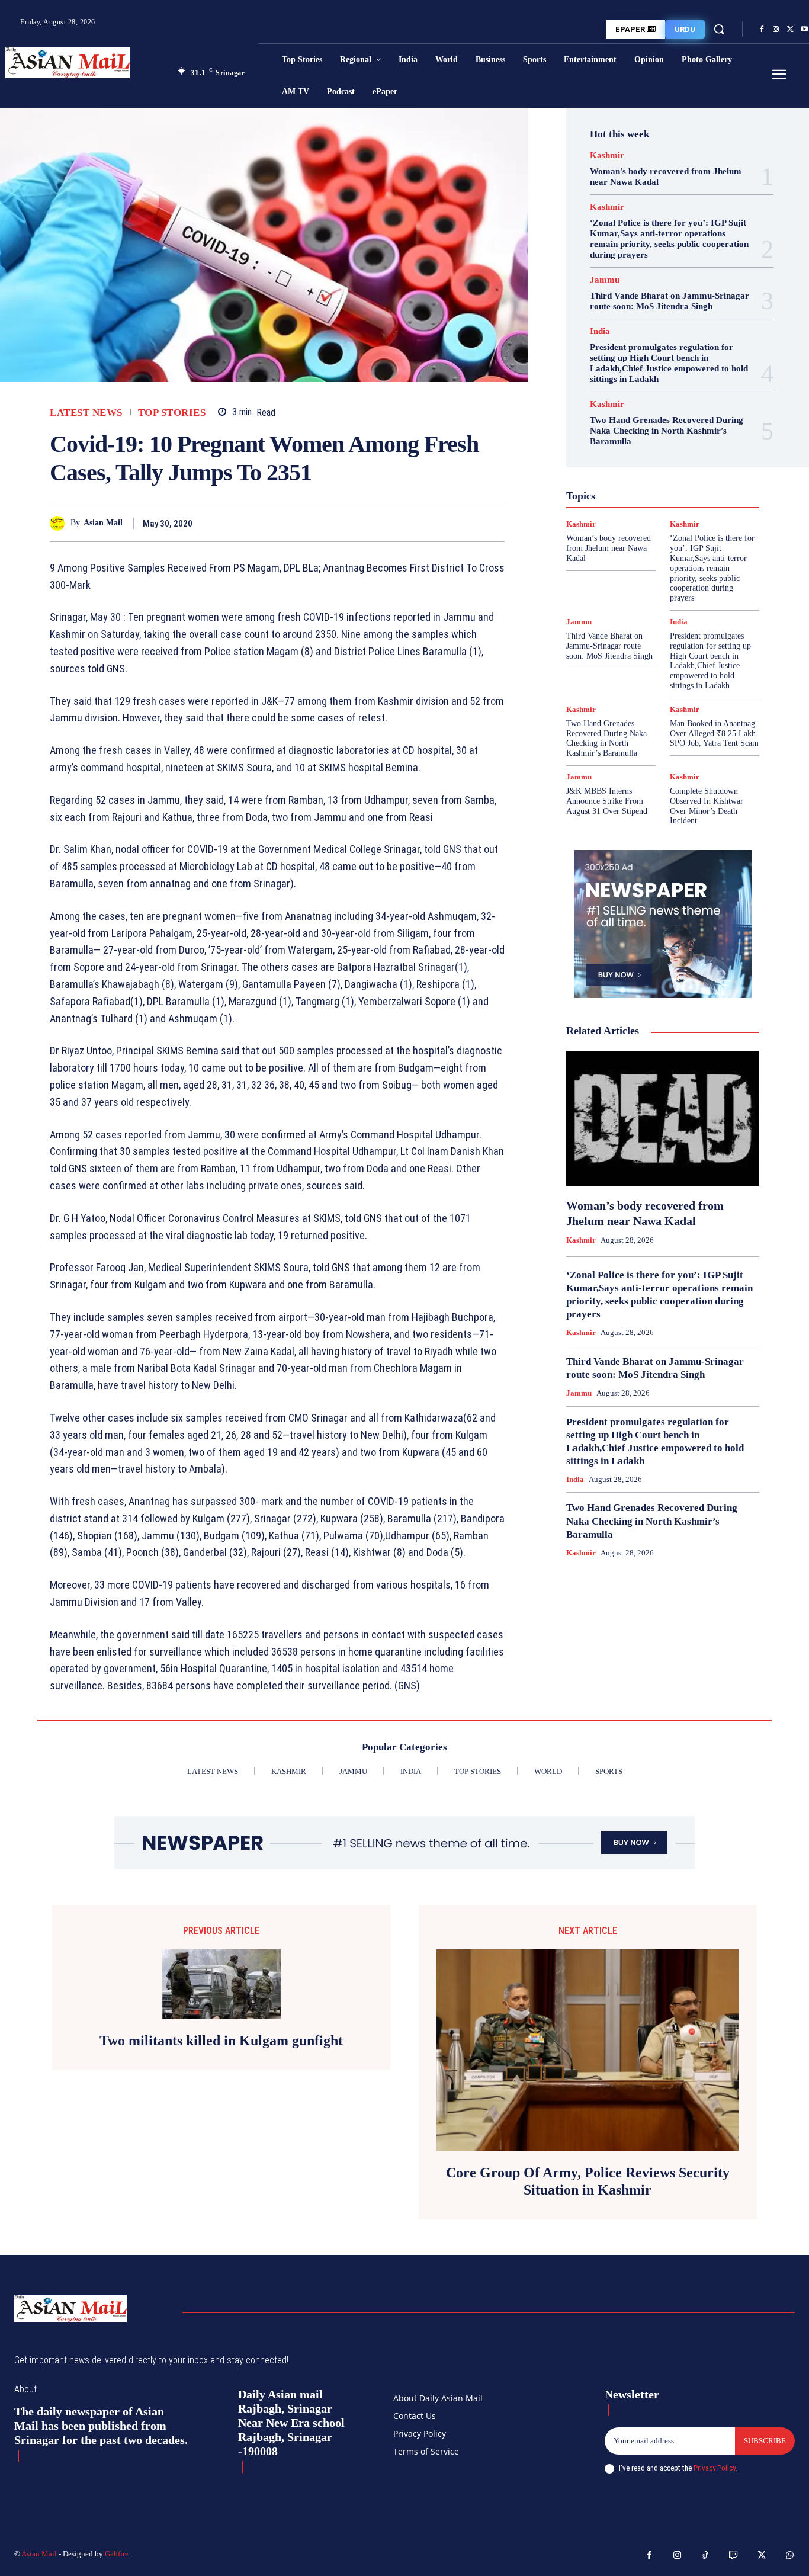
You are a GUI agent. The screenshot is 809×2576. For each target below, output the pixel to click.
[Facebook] (762, 30)
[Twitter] (790, 30)
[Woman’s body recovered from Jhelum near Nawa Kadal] (663, 1118)
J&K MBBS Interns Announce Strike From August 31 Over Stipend (607, 801)
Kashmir (607, 155)
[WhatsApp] (493, 523)
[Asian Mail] (60, 523)
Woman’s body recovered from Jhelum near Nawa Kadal (609, 548)
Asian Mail (103, 523)
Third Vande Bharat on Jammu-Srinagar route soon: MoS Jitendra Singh (670, 301)
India (600, 331)
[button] (719, 29)
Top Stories (172, 413)
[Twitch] (734, 2556)
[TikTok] (705, 2556)
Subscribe (765, 2441)
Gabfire (117, 2554)
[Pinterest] (466, 523)
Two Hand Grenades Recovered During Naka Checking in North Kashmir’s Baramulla (667, 431)
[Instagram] (776, 30)
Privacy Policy (714, 2468)
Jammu (605, 280)
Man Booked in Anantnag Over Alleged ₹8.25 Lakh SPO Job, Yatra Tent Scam (714, 734)
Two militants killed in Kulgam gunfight (221, 2041)
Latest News (86, 413)
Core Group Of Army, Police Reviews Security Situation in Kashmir (588, 2181)
